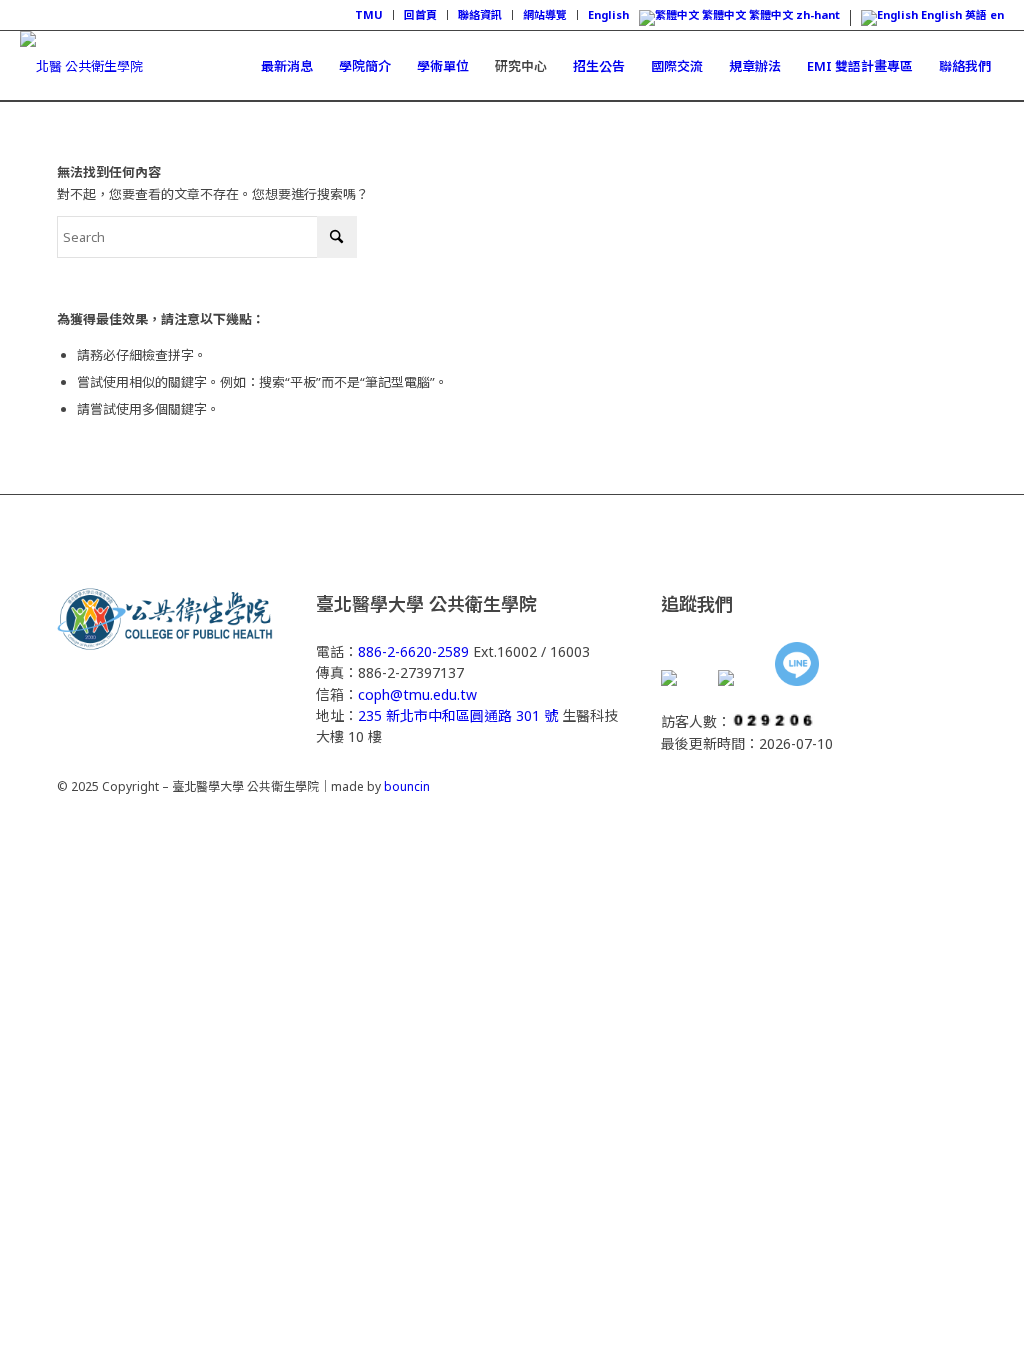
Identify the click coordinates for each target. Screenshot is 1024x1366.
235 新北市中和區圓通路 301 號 (458, 715)
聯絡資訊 (480, 14)
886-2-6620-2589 (413, 651)
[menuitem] (369, 15)
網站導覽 (545, 14)
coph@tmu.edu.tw (417, 694)
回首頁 (420, 14)
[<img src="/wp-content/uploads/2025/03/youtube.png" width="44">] (740, 680)
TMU (369, 14)
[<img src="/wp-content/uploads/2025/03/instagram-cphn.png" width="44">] (683, 680)
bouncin (407, 786)
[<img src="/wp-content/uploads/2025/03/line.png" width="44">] (797, 666)
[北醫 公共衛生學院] (81, 66)
